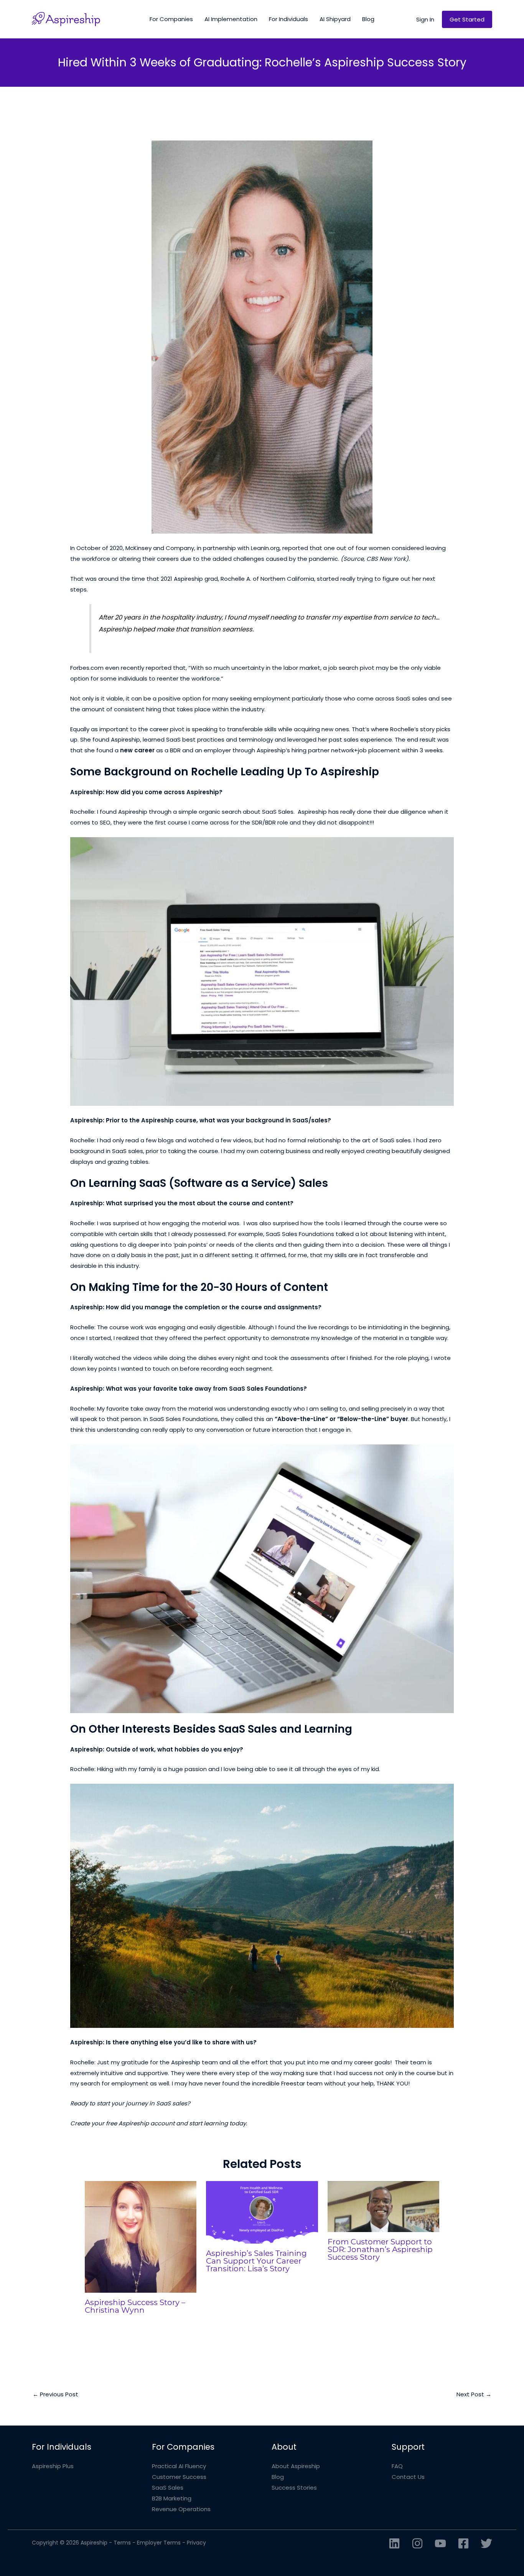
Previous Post (55, 2394)
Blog (278, 2477)
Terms (122, 2543)
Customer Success (179, 2477)
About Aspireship (296, 2466)
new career (137, 750)
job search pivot (351, 668)
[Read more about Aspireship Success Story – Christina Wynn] (141, 2236)
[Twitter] (486, 2543)
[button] (425, 19)
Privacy (196, 2543)
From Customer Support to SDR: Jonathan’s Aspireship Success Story (380, 2249)
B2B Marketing (172, 2498)
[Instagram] (417, 2543)
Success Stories (294, 2488)
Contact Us (408, 2477)
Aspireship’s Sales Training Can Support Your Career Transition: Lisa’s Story (256, 2261)
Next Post (474, 2394)
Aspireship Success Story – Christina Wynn (135, 2306)
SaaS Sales (168, 2488)
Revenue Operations (181, 2509)
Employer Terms (159, 2543)
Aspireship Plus (53, 2466)
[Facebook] (463, 2543)
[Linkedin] (394, 2543)
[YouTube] (440, 2543)
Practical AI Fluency (179, 2466)
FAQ (397, 2466)
